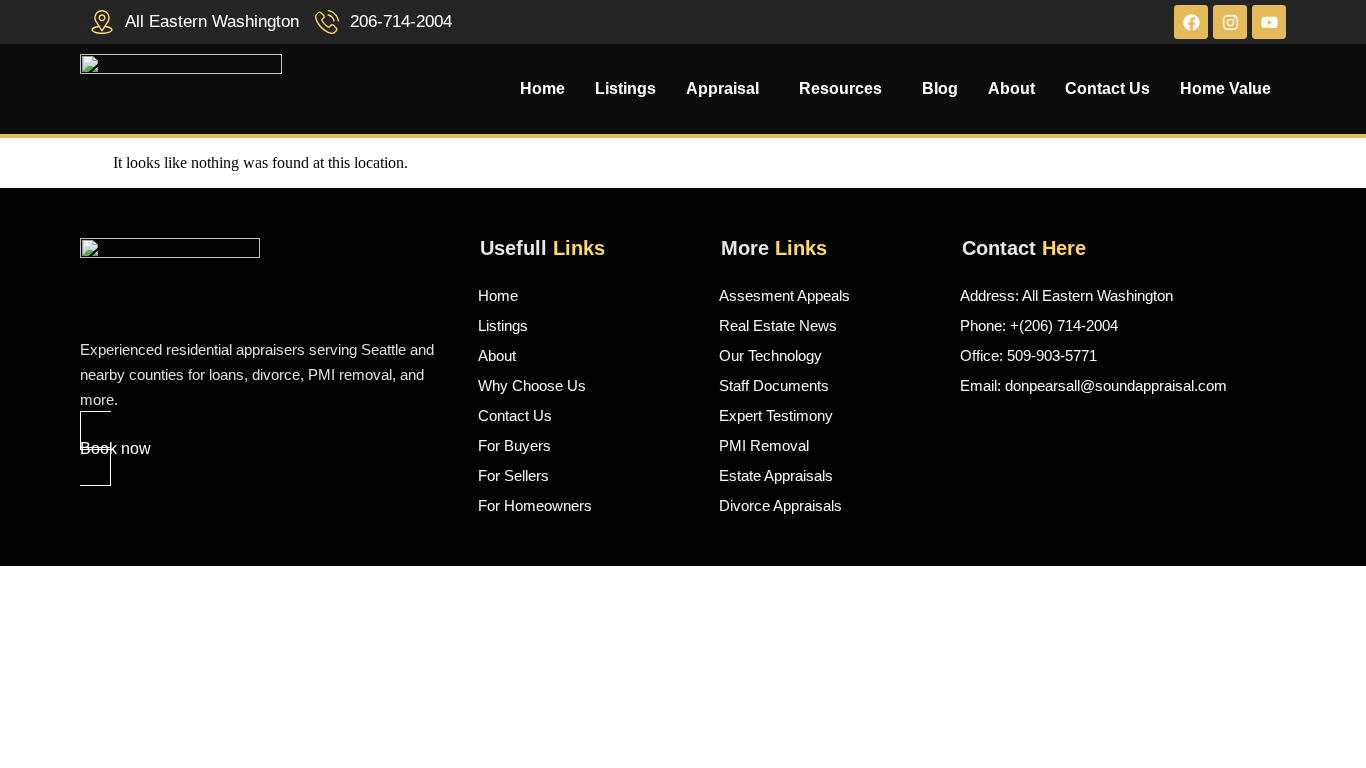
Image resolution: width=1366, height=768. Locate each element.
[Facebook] (1191, 22)
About (1011, 89)
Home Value (1225, 89)
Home (542, 89)
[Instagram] (1230, 22)
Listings (625, 89)
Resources (840, 89)
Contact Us (1107, 89)
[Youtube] (1269, 22)
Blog (940, 89)
